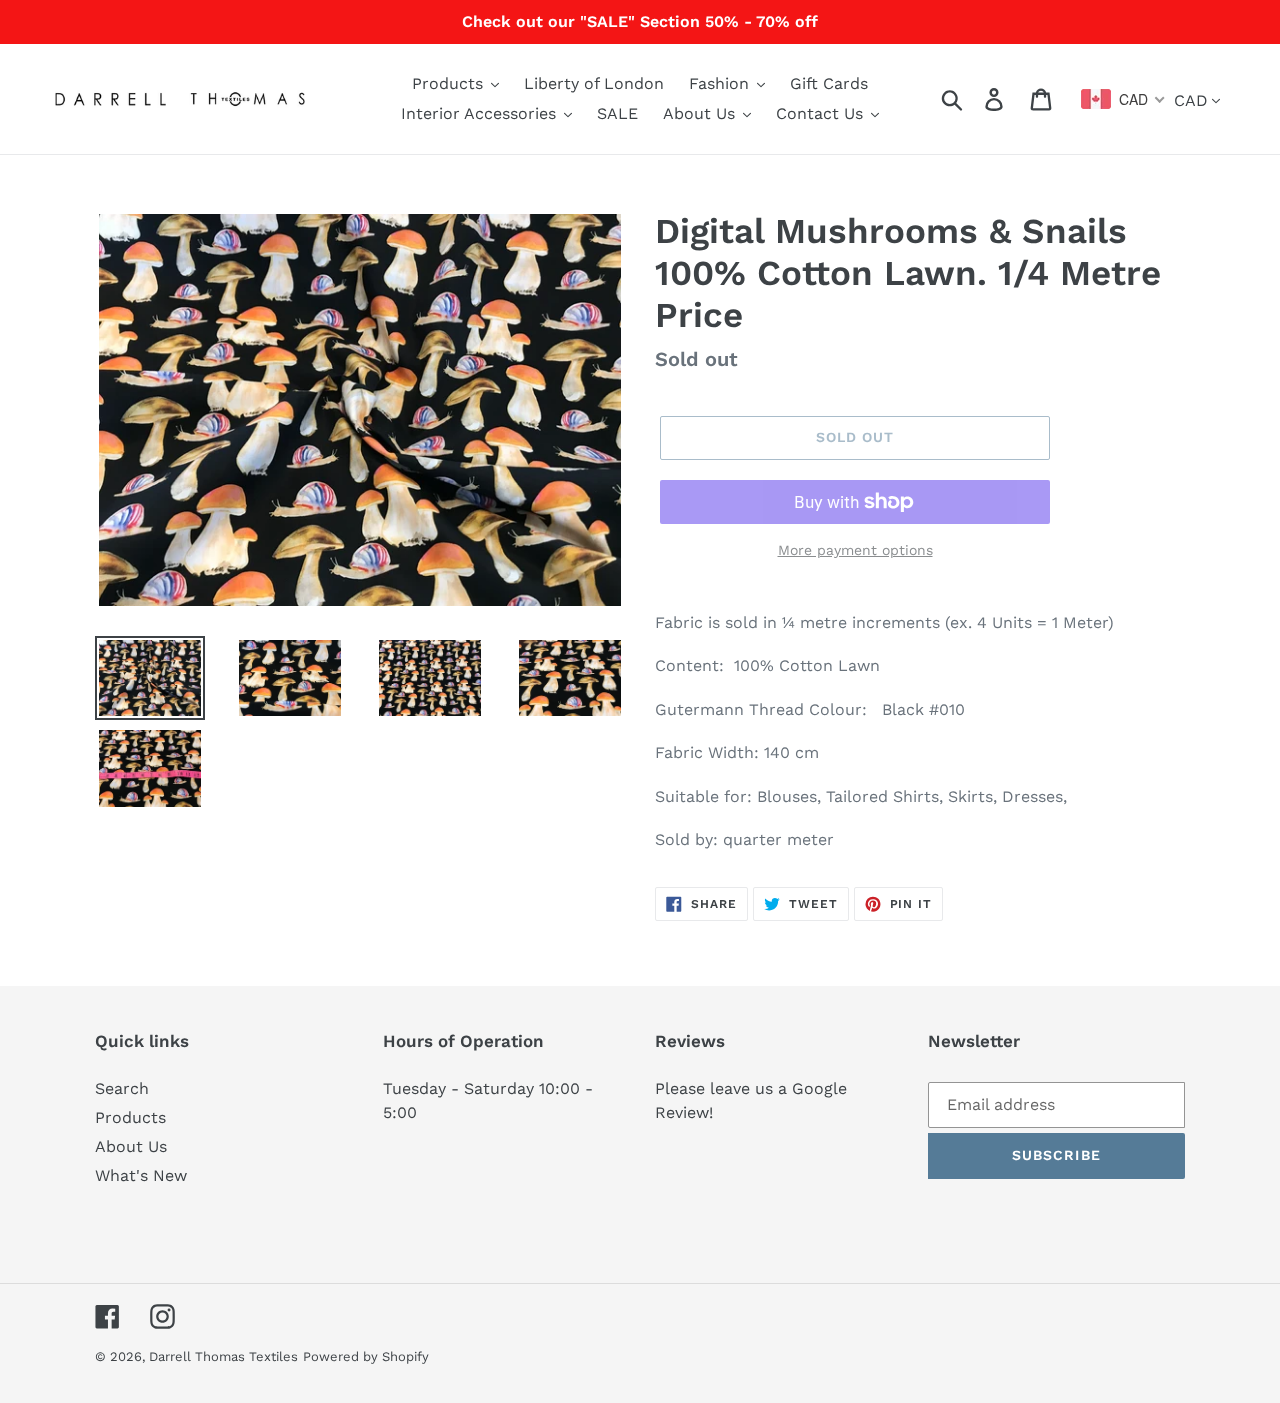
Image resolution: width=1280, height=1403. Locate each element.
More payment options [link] (855, 550)
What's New (141, 1175)
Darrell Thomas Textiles (223, 1356)
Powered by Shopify (366, 1356)
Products (130, 1117)
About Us (131, 1146)
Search (122, 1088)
